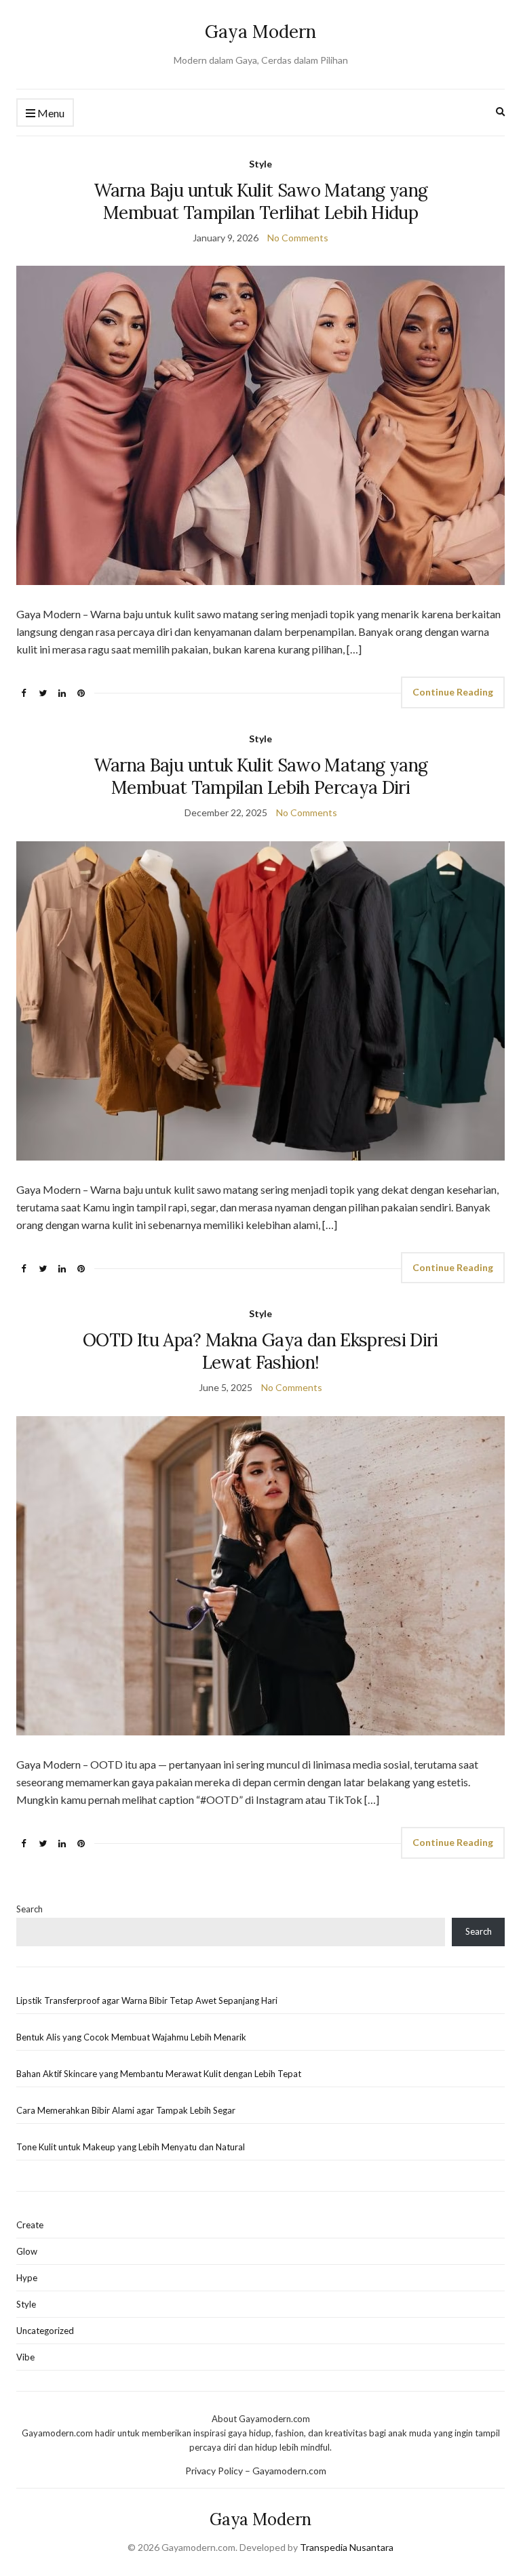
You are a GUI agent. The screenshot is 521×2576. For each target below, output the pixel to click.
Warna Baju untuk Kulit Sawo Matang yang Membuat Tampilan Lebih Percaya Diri (261, 776)
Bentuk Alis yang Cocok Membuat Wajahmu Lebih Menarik (131, 2037)
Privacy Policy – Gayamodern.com (256, 2471)
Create (30, 2225)
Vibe (25, 2357)
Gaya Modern (260, 32)
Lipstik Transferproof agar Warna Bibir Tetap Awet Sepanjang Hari (147, 2000)
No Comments (298, 238)
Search (30, 1909)
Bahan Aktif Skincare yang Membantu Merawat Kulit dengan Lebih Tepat (159, 2074)
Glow (27, 2251)
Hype (27, 2278)
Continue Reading (453, 692)
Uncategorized (45, 2331)
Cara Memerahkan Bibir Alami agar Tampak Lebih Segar (126, 2110)
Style (260, 164)
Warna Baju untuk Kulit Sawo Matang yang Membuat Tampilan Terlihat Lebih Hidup (261, 201)
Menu (50, 113)
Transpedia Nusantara (347, 2547)
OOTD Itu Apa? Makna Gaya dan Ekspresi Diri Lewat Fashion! (260, 1351)
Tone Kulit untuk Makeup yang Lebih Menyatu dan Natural (131, 2147)
